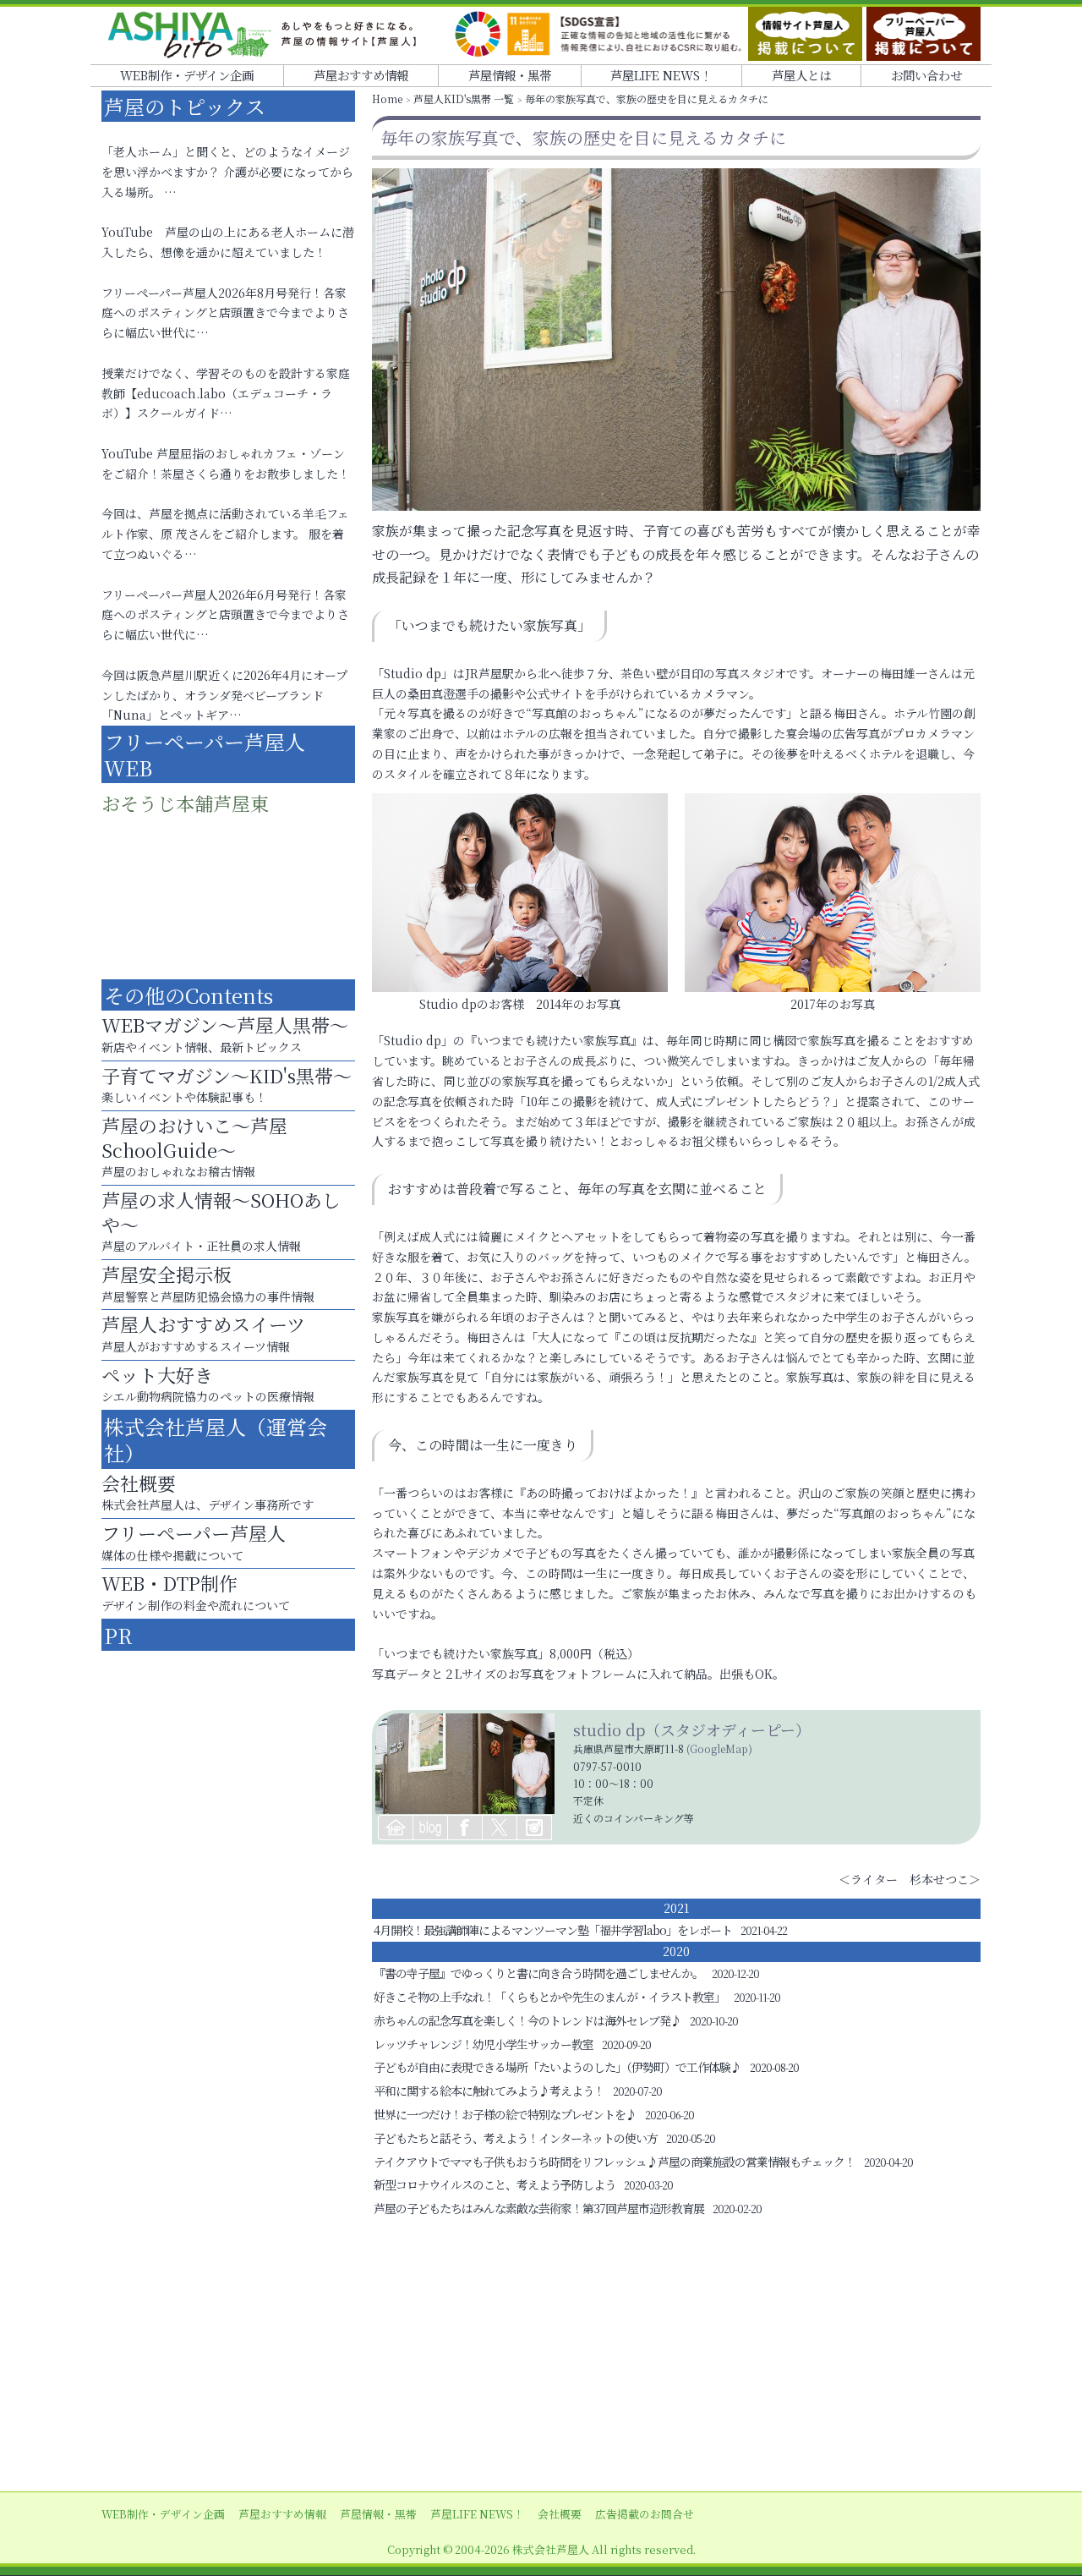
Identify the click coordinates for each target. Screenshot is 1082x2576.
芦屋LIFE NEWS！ (661, 75)
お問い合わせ (926, 75)
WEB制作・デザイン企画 (187, 75)
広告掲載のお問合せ (645, 2514)
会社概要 (560, 2514)
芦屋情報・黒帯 (510, 75)
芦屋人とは (801, 75)
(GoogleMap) (719, 1748)
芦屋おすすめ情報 (361, 75)
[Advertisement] (541, 2356)
